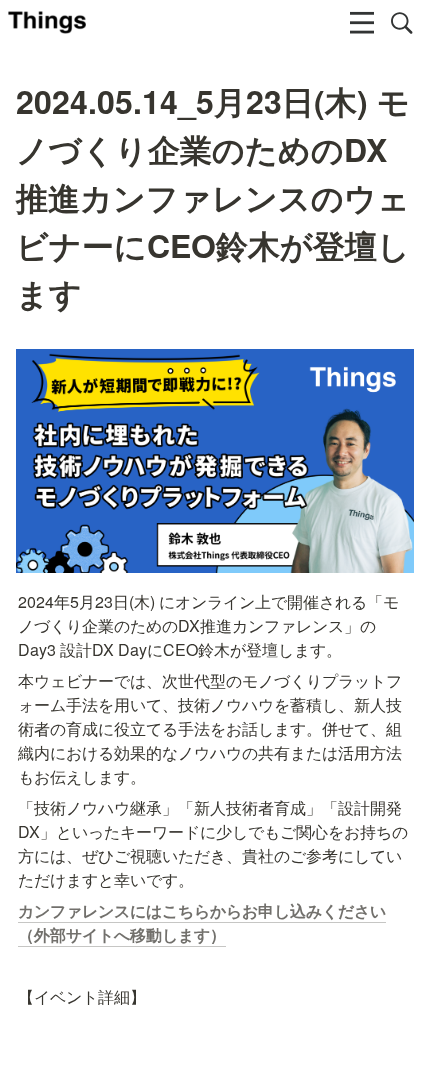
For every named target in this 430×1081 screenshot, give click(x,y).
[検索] (402, 23)
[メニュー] (362, 23)
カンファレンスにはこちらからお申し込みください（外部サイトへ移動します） (202, 922)
